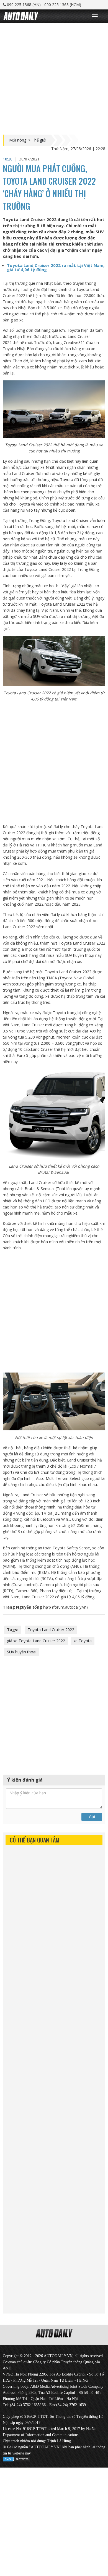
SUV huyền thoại (22, 1652)
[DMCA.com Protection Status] (17, 2458)
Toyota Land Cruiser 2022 (51, 1630)
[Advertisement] (54, 78)
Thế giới (39, 140)
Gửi (92, 1817)
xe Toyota (83, 1641)
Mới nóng (18, 140)
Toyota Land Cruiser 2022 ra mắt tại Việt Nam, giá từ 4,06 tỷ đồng (56, 267)
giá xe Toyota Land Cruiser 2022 (36, 1641)
